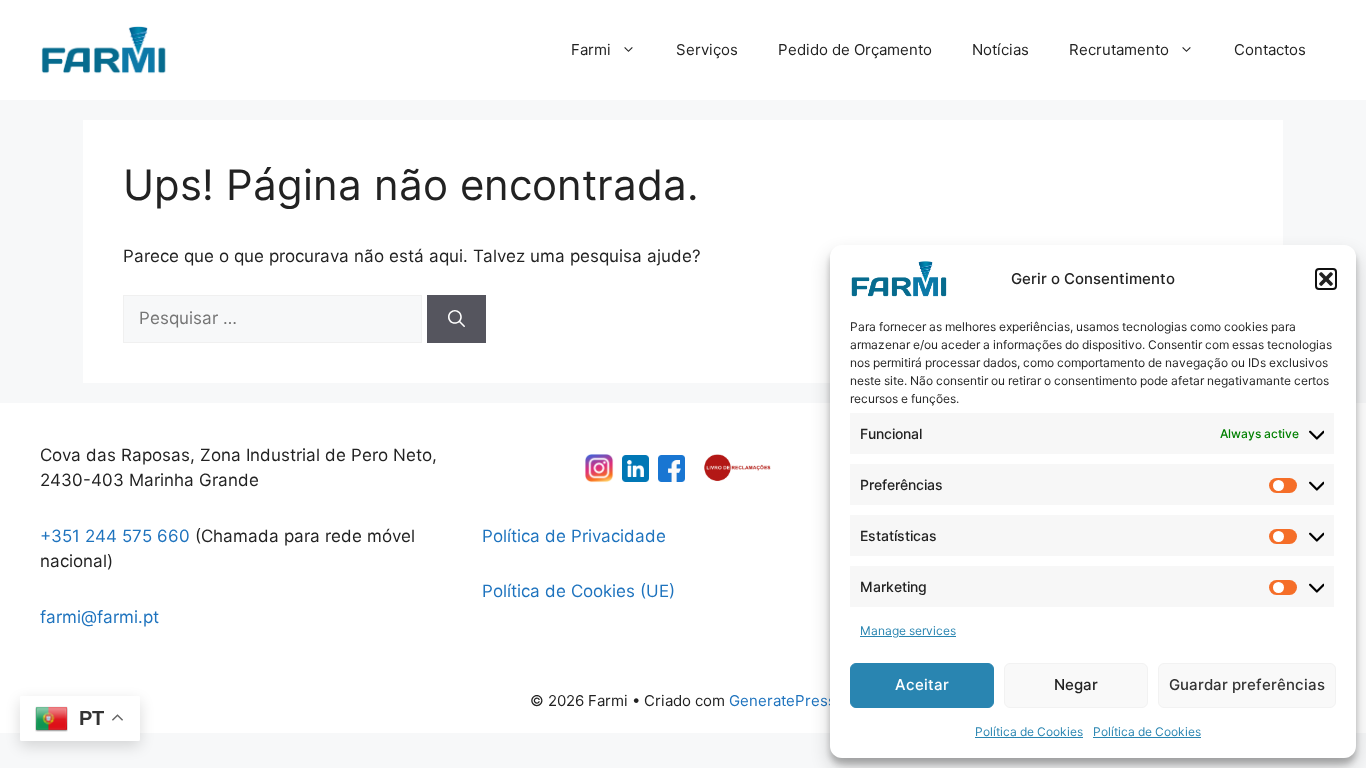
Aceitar (922, 684)
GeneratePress (782, 700)
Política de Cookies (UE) (578, 591)
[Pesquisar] (456, 319)
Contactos (1270, 49)
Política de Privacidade (574, 536)
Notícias (1000, 49)
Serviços (707, 49)
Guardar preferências (1247, 684)
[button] (1326, 279)
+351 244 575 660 (115, 536)
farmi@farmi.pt (99, 617)
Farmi (591, 49)
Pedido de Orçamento (855, 49)
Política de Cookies (1029, 731)
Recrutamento (1119, 49)
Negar (1076, 684)
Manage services (908, 630)
